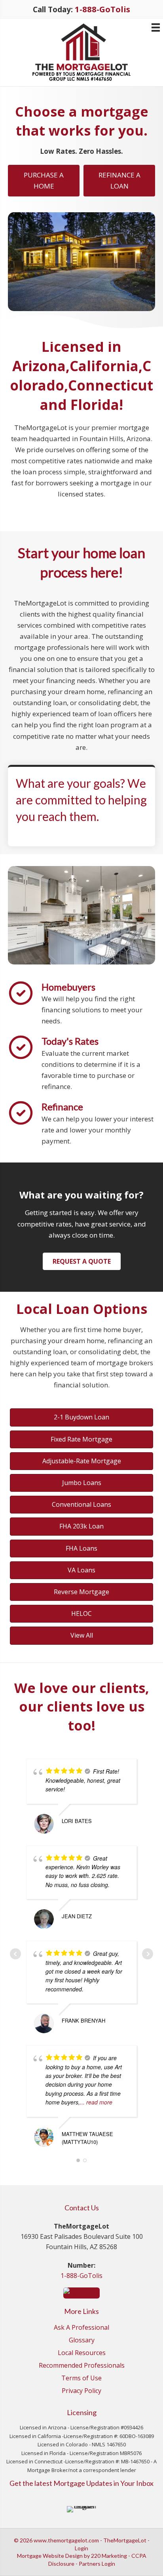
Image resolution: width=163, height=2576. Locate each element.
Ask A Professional (81, 2328)
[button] (82, 1261)
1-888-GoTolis (81, 2276)
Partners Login (97, 2564)
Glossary (82, 2341)
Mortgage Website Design (50, 2556)
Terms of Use (81, 2379)
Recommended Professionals (82, 2366)
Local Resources (82, 2353)
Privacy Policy (81, 2391)
